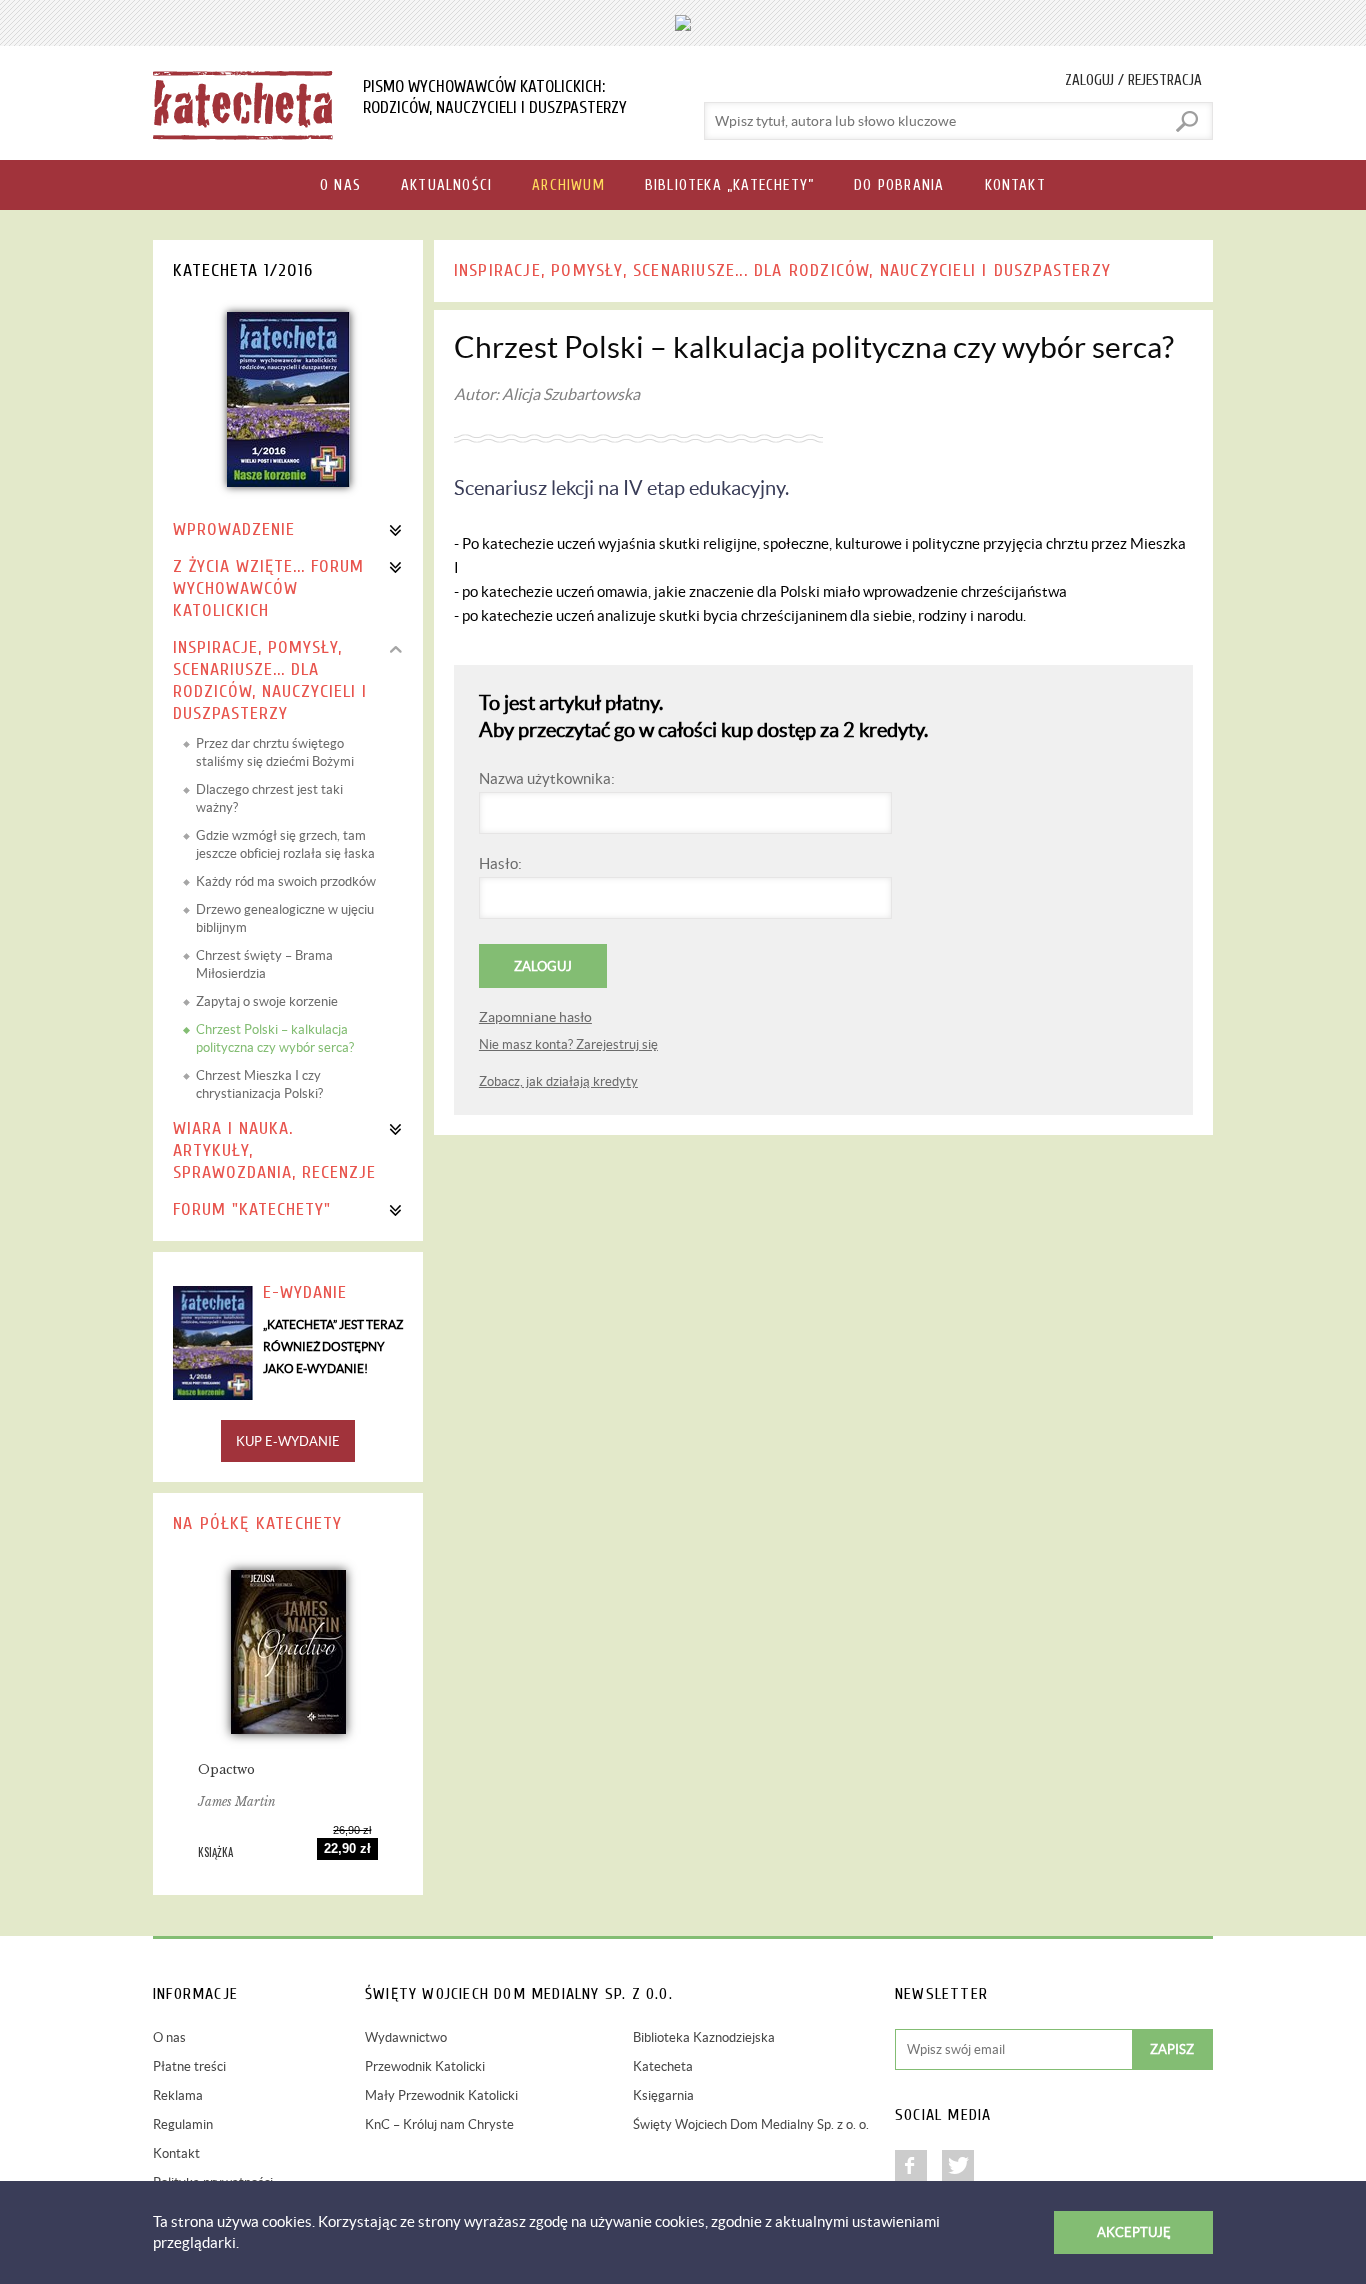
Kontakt (176, 2153)
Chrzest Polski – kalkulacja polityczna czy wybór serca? (275, 1038)
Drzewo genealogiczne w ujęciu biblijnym (285, 918)
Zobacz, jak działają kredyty (558, 1081)
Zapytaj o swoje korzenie (267, 1001)
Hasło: (500, 863)
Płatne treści (189, 2066)
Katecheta (663, 2066)
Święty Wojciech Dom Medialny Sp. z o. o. (751, 2124)
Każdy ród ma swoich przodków (286, 881)
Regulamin (183, 2124)
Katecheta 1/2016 (243, 270)
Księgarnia (663, 2095)
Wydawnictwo (406, 2037)
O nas (169, 2037)
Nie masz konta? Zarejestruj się (568, 1044)
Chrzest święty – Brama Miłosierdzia (264, 964)
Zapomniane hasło (535, 1017)
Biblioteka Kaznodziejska (704, 2037)
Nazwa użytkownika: (547, 778)
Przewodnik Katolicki (425, 2066)
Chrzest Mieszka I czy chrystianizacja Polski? (259, 1084)
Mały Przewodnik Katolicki (441, 2095)
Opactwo (226, 1769)
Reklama (178, 2095)
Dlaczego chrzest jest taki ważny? (269, 798)
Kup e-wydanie (288, 1441)
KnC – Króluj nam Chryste (439, 2124)
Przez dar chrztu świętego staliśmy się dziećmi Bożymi (275, 752)
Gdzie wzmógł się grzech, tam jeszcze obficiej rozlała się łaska (285, 844)
